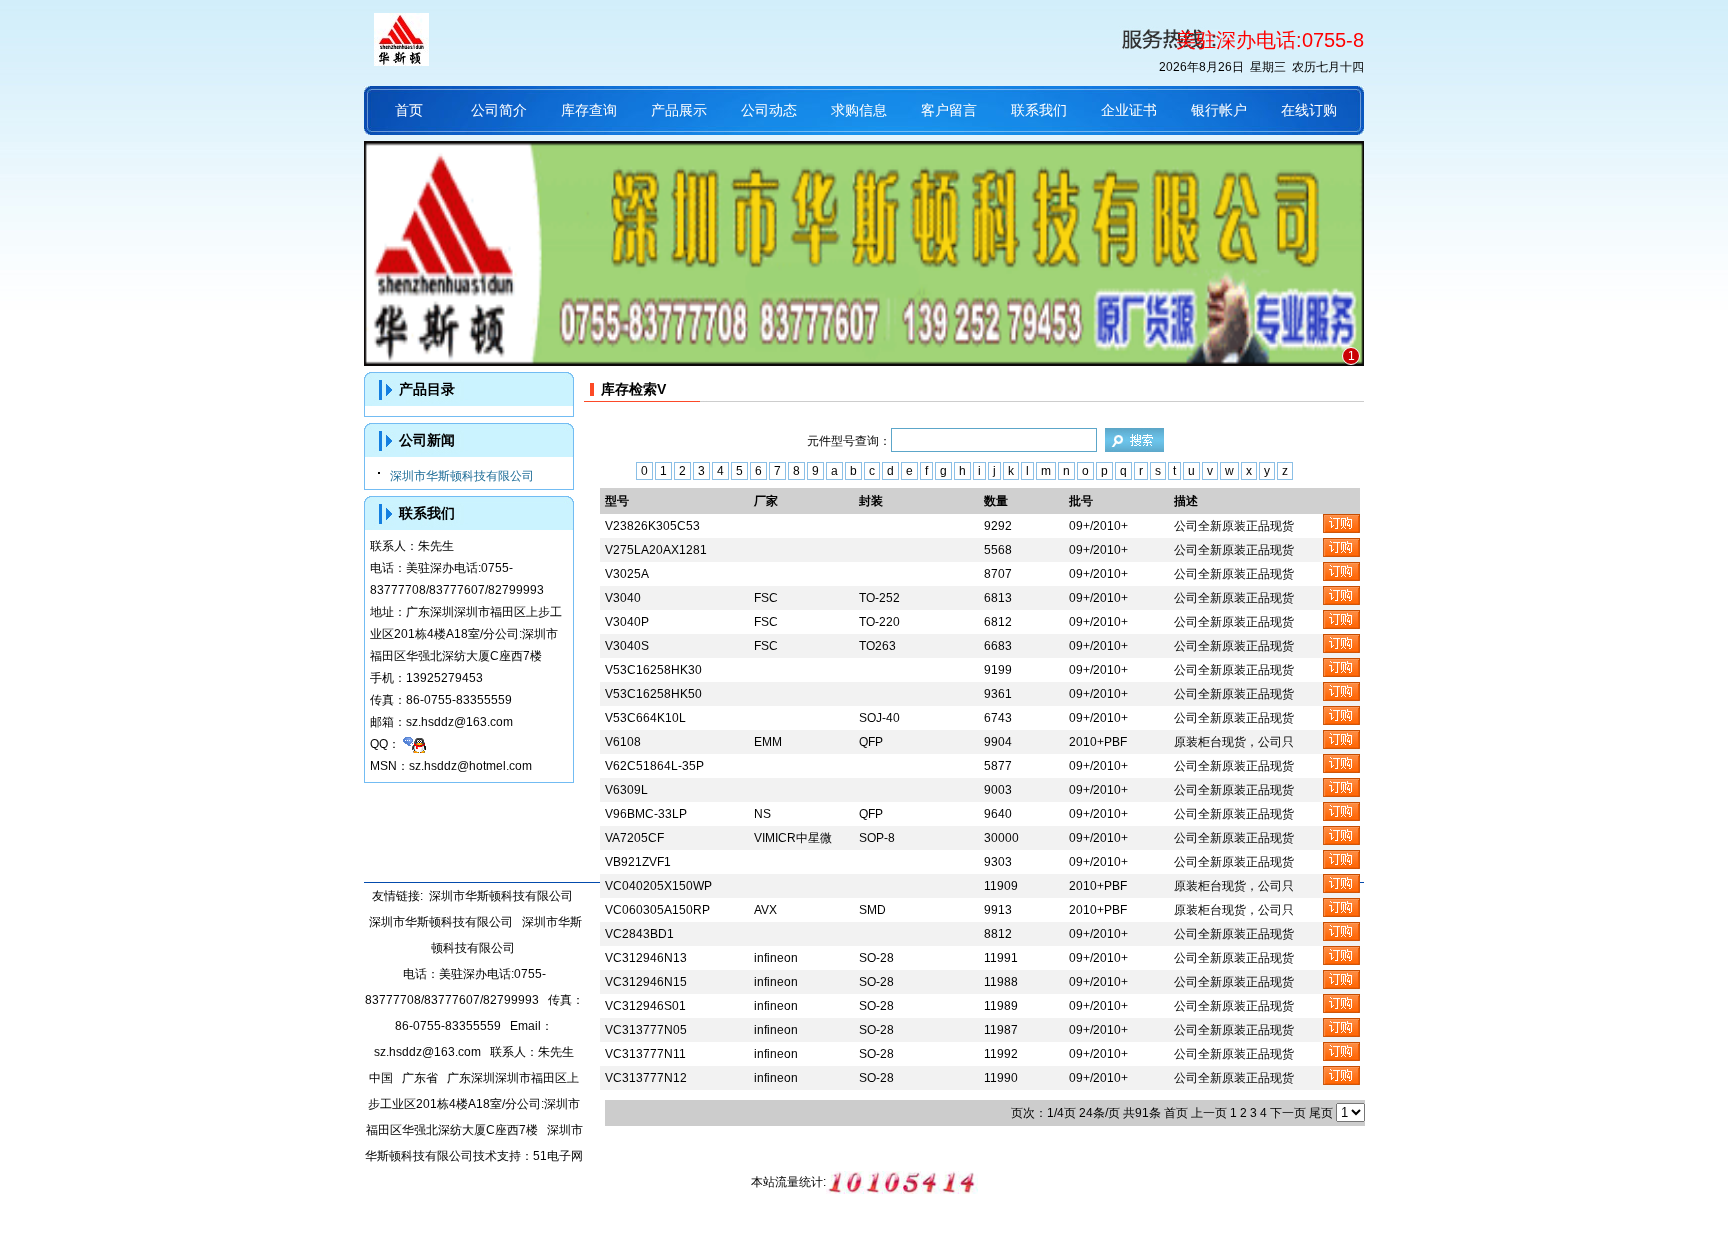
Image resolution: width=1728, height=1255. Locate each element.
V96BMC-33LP (646, 814)
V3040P (627, 622)
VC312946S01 (645, 1006)
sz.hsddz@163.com (459, 722)
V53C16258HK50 (653, 694)
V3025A (627, 574)
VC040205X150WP (658, 886)
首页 (409, 110)
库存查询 (589, 110)
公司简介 (499, 110)
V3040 (623, 598)
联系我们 (1039, 110)
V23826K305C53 (652, 526)
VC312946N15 (646, 982)
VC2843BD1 (639, 934)
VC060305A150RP (657, 910)
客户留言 (949, 110)
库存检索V (633, 389)
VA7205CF (634, 838)
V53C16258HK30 (653, 670)
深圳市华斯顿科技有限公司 (462, 476)
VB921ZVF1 (638, 862)
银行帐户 (1219, 110)
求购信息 (859, 110)
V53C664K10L (645, 718)
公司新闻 (427, 440)
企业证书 (1129, 110)
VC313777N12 (646, 1078)
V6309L (626, 790)
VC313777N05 (646, 1030)
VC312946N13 (646, 958)
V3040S (627, 646)
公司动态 (769, 110)
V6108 (623, 742)
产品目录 (427, 389)
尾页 (1321, 1113)
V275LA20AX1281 (656, 550)
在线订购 (1309, 110)
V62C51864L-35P (654, 766)
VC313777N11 (645, 1054)
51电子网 (558, 1156)
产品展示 (679, 110)
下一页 (1288, 1113)
